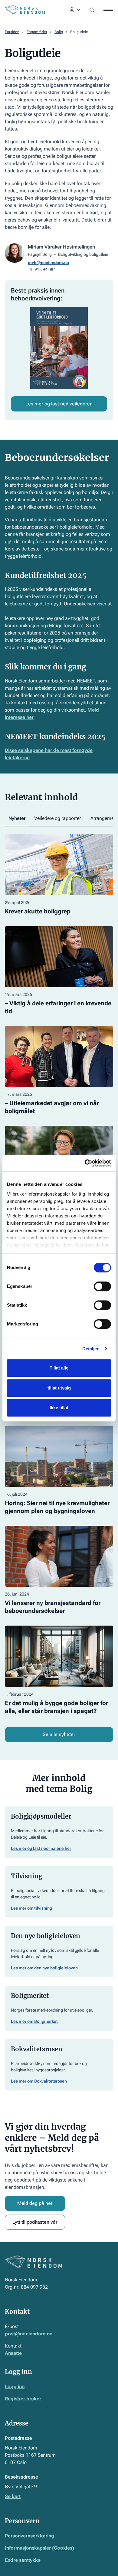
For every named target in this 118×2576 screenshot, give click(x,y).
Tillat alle (59, 1368)
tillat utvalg (59, 1388)
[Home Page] (25, 10)
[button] (75, 10)
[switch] (102, 1286)
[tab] (17, 819)
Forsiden (12, 32)
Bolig (59, 32)
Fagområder (37, 32)
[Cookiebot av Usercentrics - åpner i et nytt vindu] (85, 1163)
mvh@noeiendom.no (48, 262)
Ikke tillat (59, 1408)
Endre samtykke (23, 2560)
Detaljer (91, 1349)
